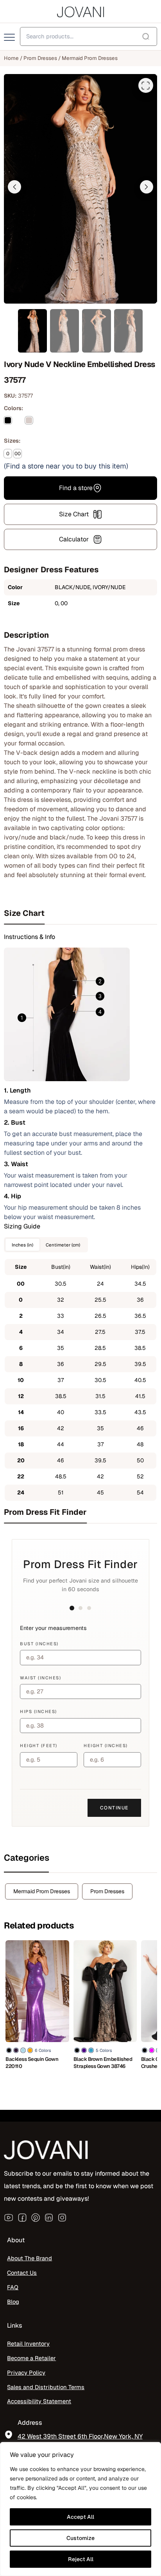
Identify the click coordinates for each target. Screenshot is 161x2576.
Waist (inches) (40, 1678)
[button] (14, 187)
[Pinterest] (36, 2218)
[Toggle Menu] (10, 38)
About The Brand (30, 2258)
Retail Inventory (28, 2344)
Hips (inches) (38, 1711)
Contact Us (22, 2273)
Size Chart (74, 514)
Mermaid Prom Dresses (90, 58)
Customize (80, 2538)
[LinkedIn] (49, 2218)
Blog (13, 2302)
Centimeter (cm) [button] (63, 1245)
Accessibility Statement (39, 2401)
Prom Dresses (40, 58)
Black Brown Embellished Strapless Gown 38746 (103, 2063)
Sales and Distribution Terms (46, 2387)
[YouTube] (9, 2218)
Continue (114, 1808)
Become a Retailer (31, 2358)
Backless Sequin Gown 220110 (32, 2063)
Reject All (81, 2559)
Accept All (80, 2517)
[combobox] (89, 36)
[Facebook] (22, 2218)
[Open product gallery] (146, 85)
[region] (80, 2509)
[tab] (80, 913)
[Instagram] (62, 2218)
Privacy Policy (26, 2372)
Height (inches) (106, 1746)
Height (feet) (39, 1746)
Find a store (76, 488)
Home (11, 58)
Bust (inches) (39, 1644)
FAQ (13, 2287)
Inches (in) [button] (22, 1245)
